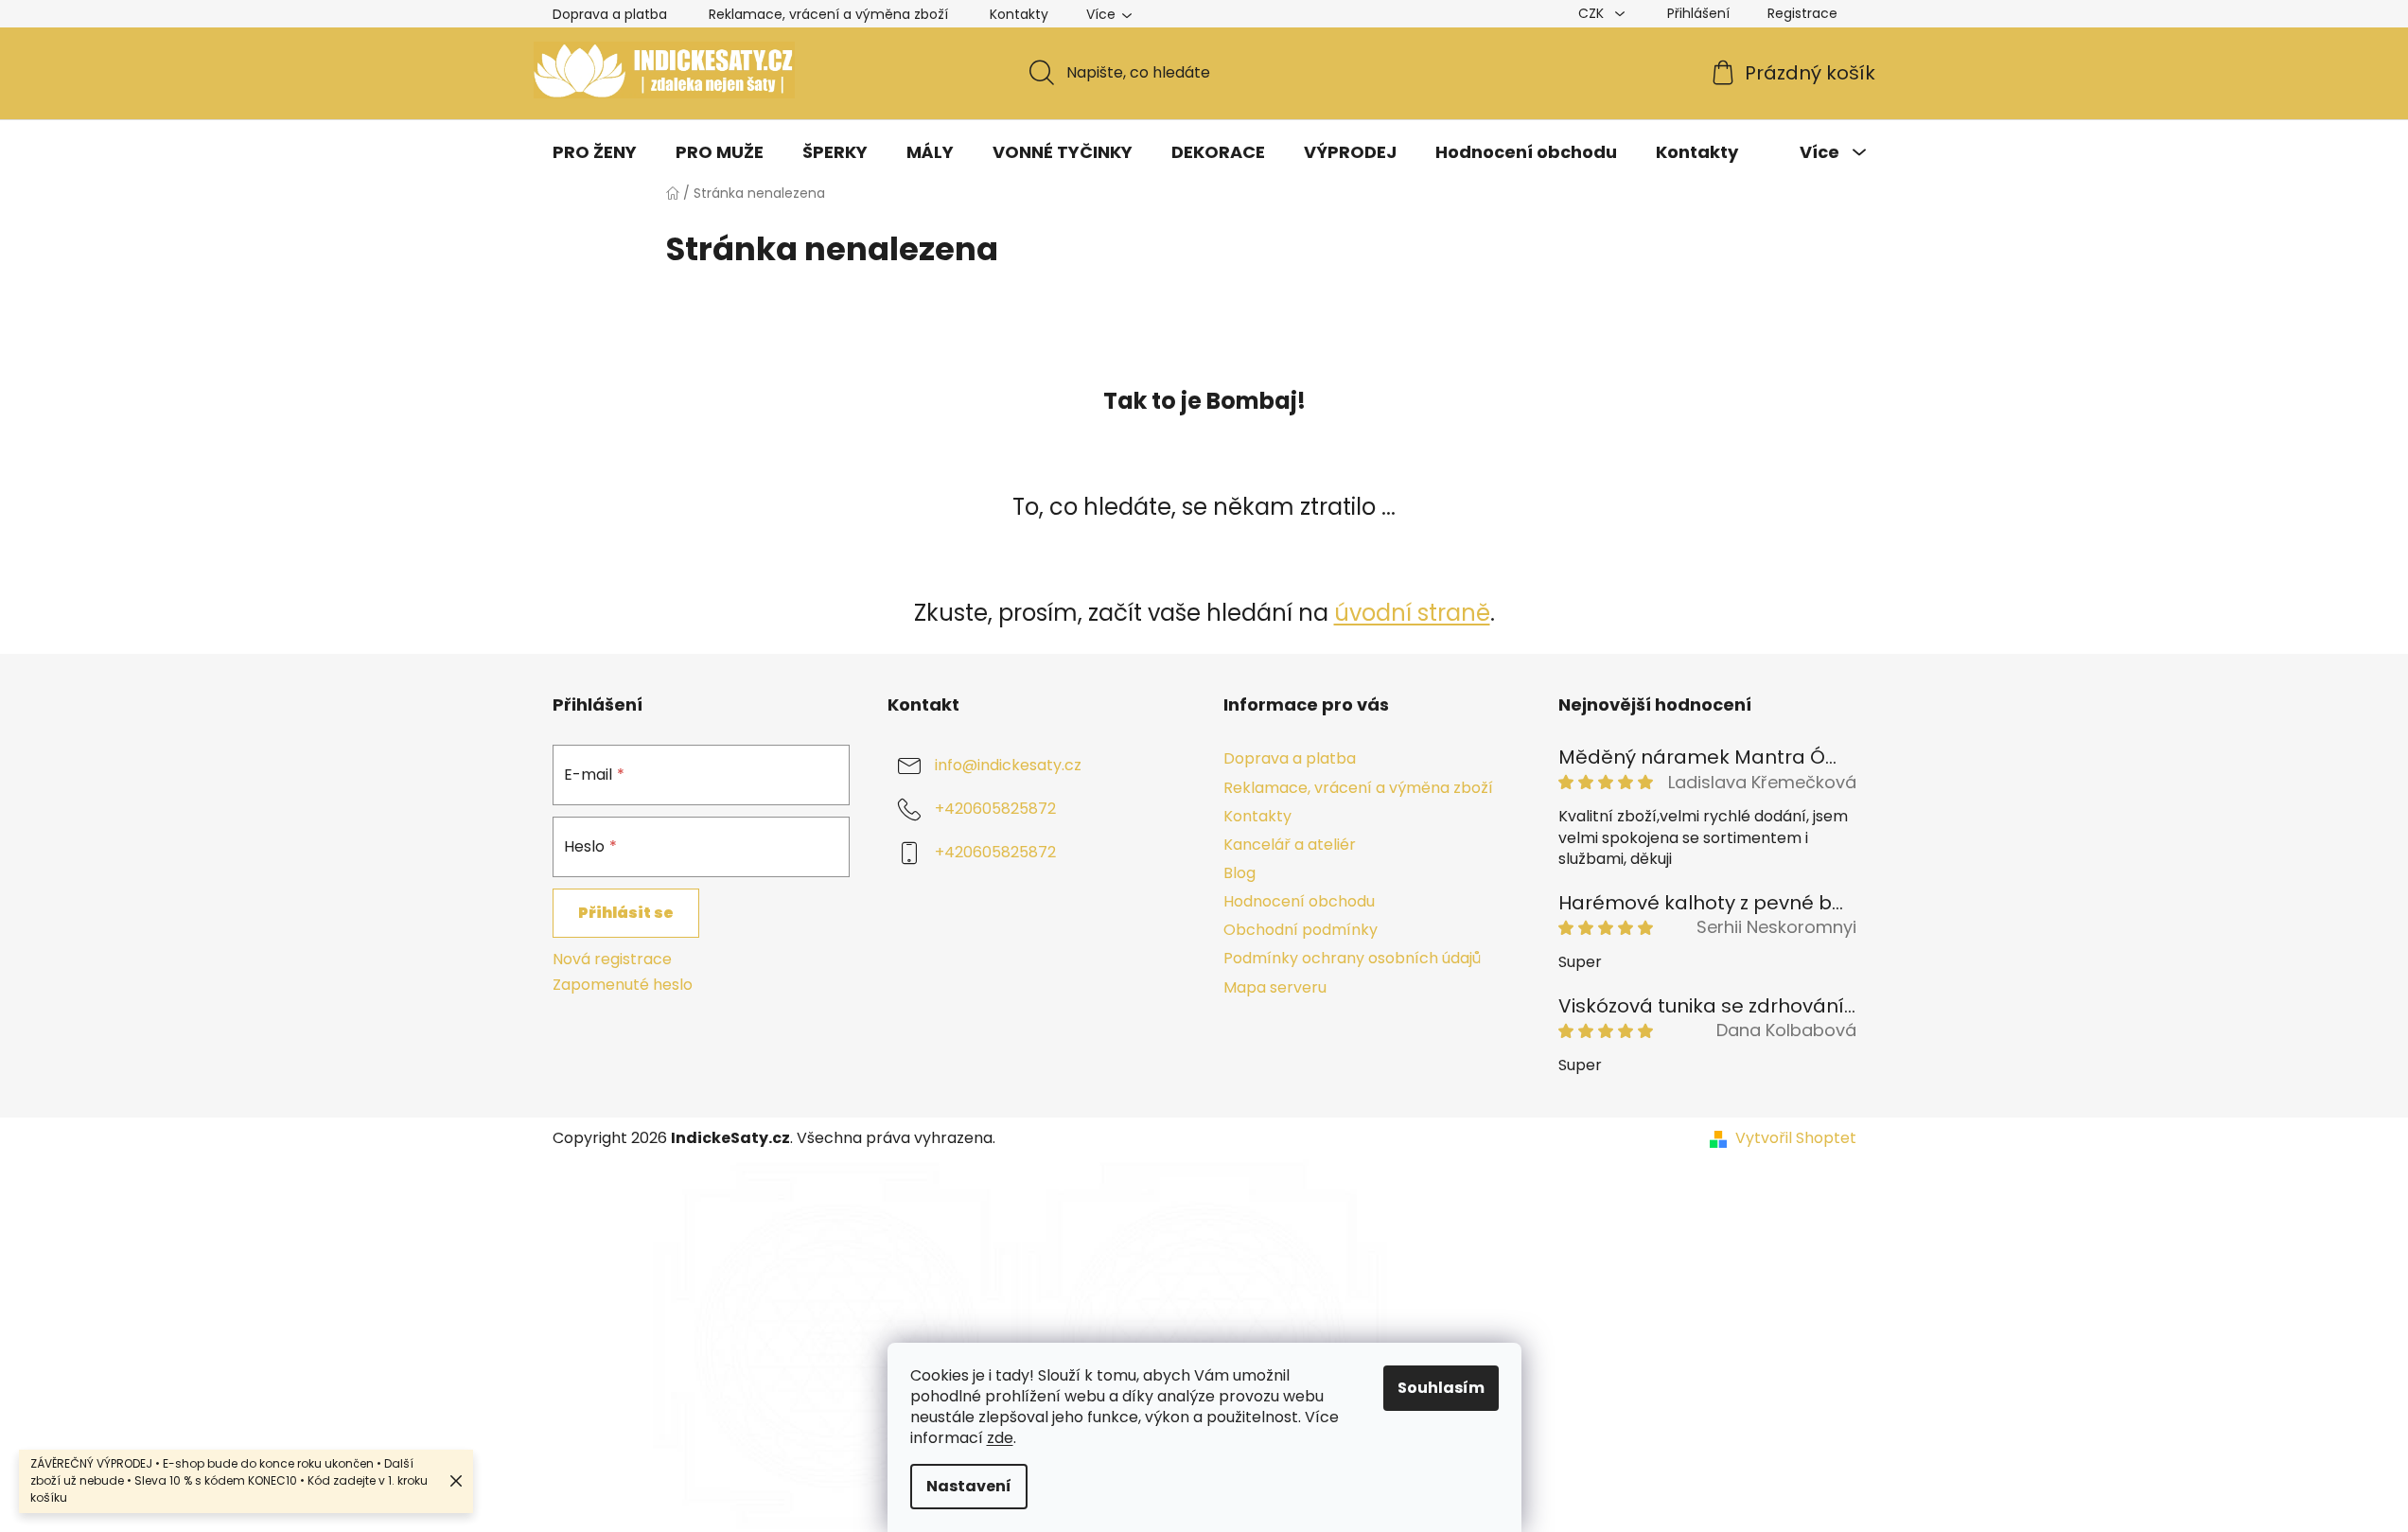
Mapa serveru (1275, 987)
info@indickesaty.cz (1008, 766)
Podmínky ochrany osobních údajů (1352, 958)
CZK (1593, 13)
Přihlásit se (626, 913)
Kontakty (1019, 14)
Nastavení (969, 1486)
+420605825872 (995, 810)
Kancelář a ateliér (1290, 845)
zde (1000, 1438)
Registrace (1802, 13)
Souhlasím (1441, 1388)
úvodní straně (1412, 613)
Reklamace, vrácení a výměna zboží (828, 14)
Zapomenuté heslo (623, 985)
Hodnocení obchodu (1299, 901)
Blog (1239, 873)
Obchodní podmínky (1301, 930)
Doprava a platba (610, 14)
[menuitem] (595, 152)
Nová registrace (612, 960)
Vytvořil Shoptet (1796, 1138)
